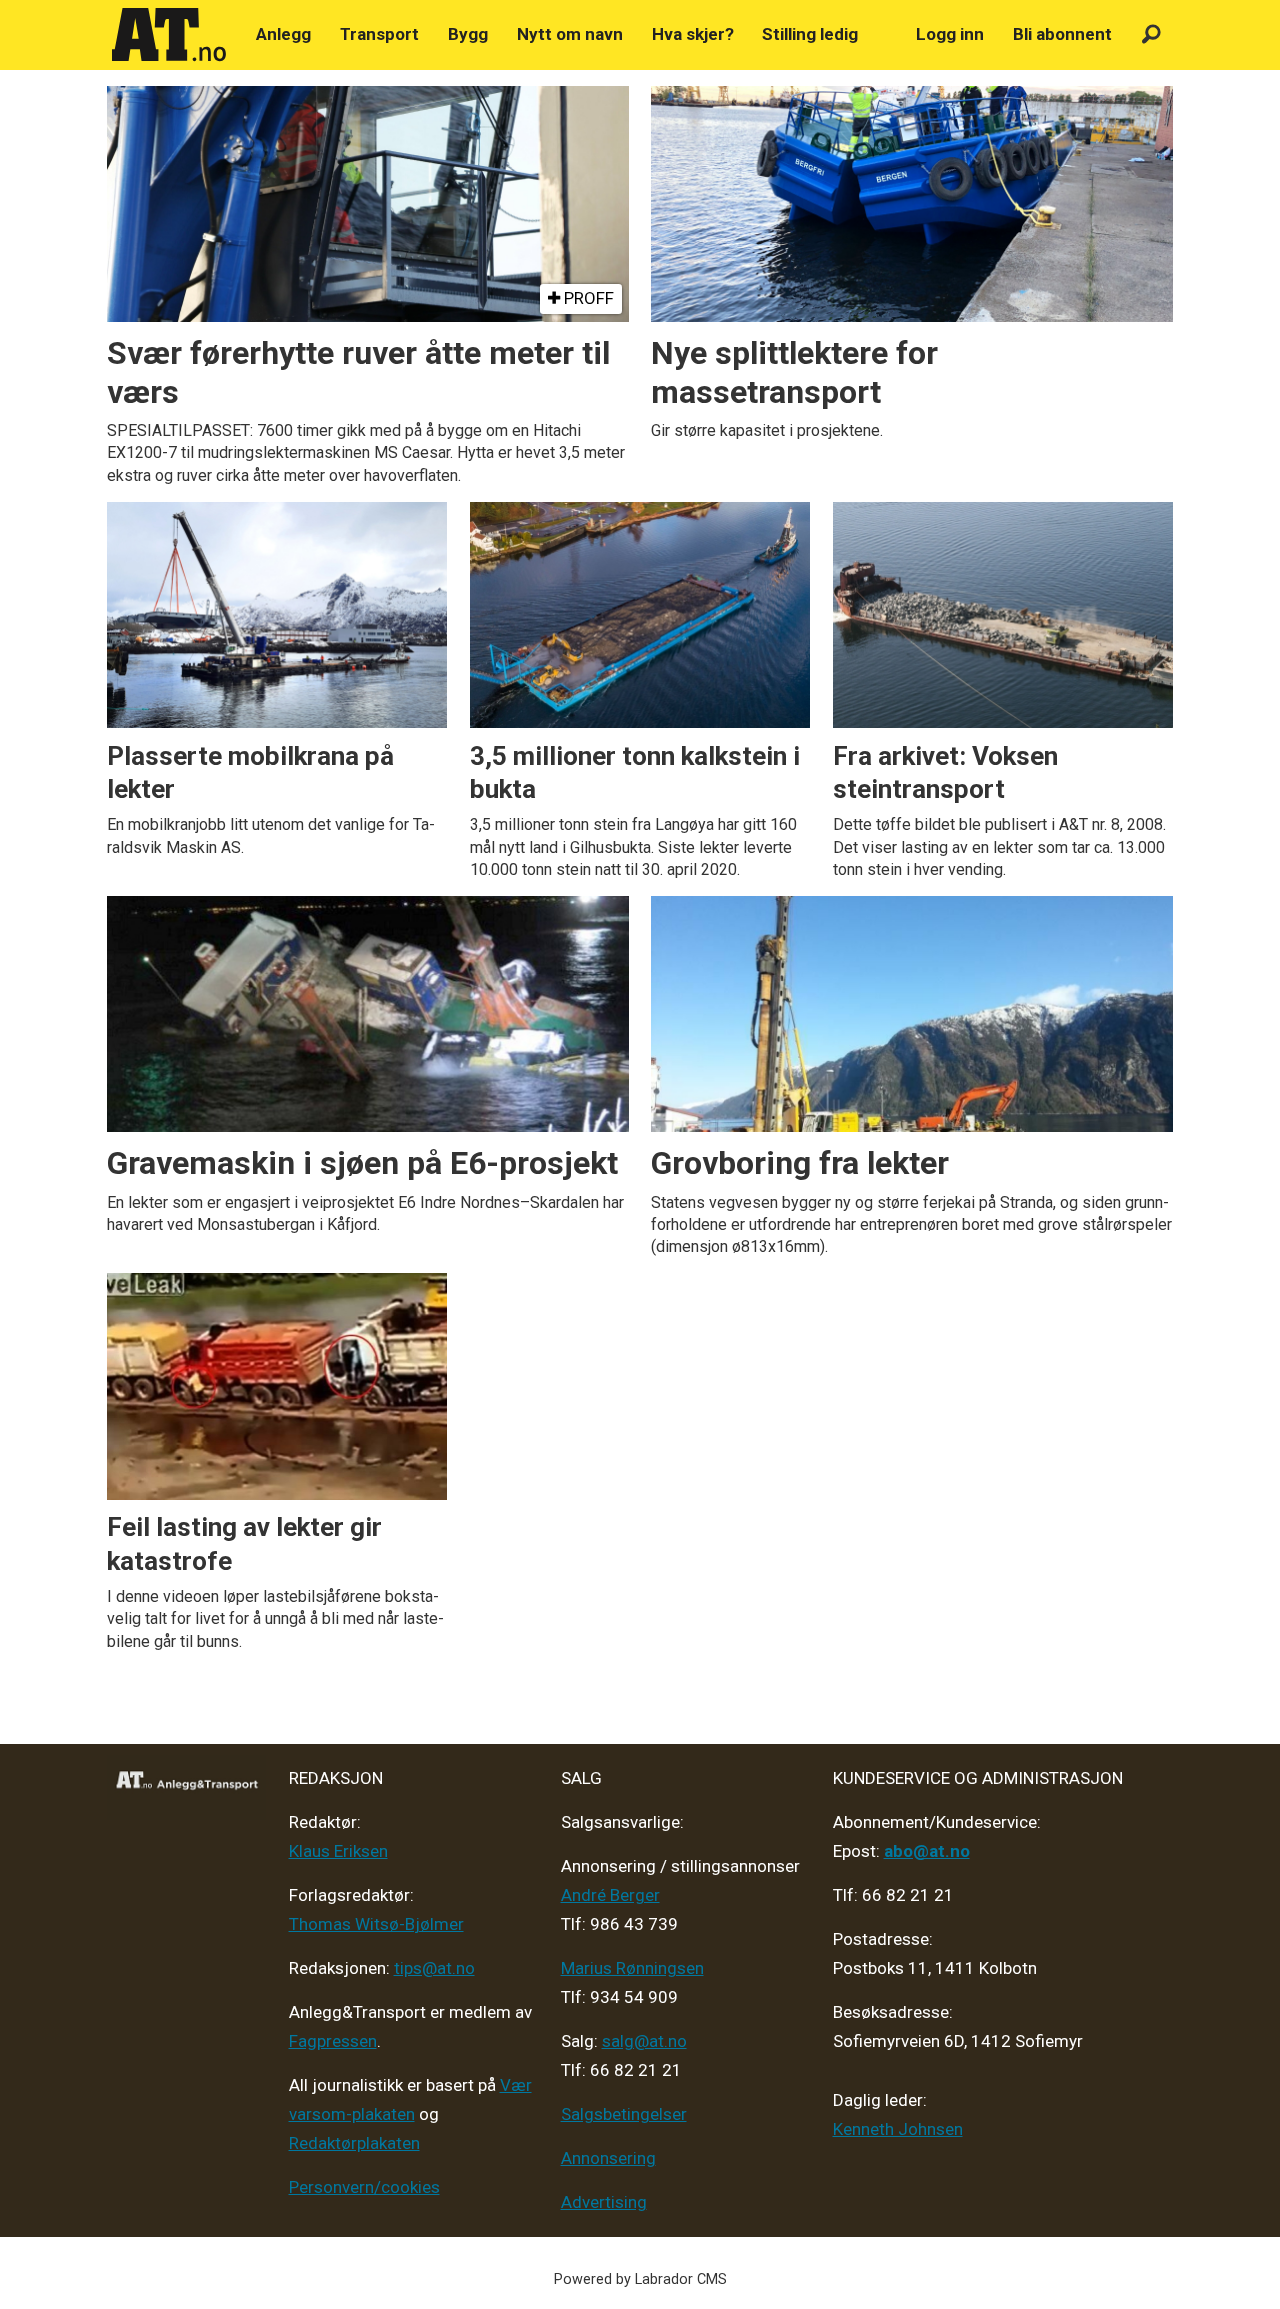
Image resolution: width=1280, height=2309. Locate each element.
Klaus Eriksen (338, 1851)
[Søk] (1151, 34)
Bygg (468, 34)
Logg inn (950, 34)
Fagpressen (333, 2041)
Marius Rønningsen (632, 1968)
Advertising (604, 2202)
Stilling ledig (810, 34)
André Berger (610, 1895)
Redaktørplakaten (354, 2143)
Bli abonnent (1062, 34)
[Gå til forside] (169, 35)
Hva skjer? (693, 34)
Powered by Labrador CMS (640, 2279)
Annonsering (608, 2158)
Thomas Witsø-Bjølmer (376, 1924)
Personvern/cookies (364, 2187)
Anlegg (283, 34)
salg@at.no (644, 2041)
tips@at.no (434, 1968)
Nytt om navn (570, 34)
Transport (379, 34)
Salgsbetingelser (624, 2114)
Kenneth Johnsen (898, 2129)
